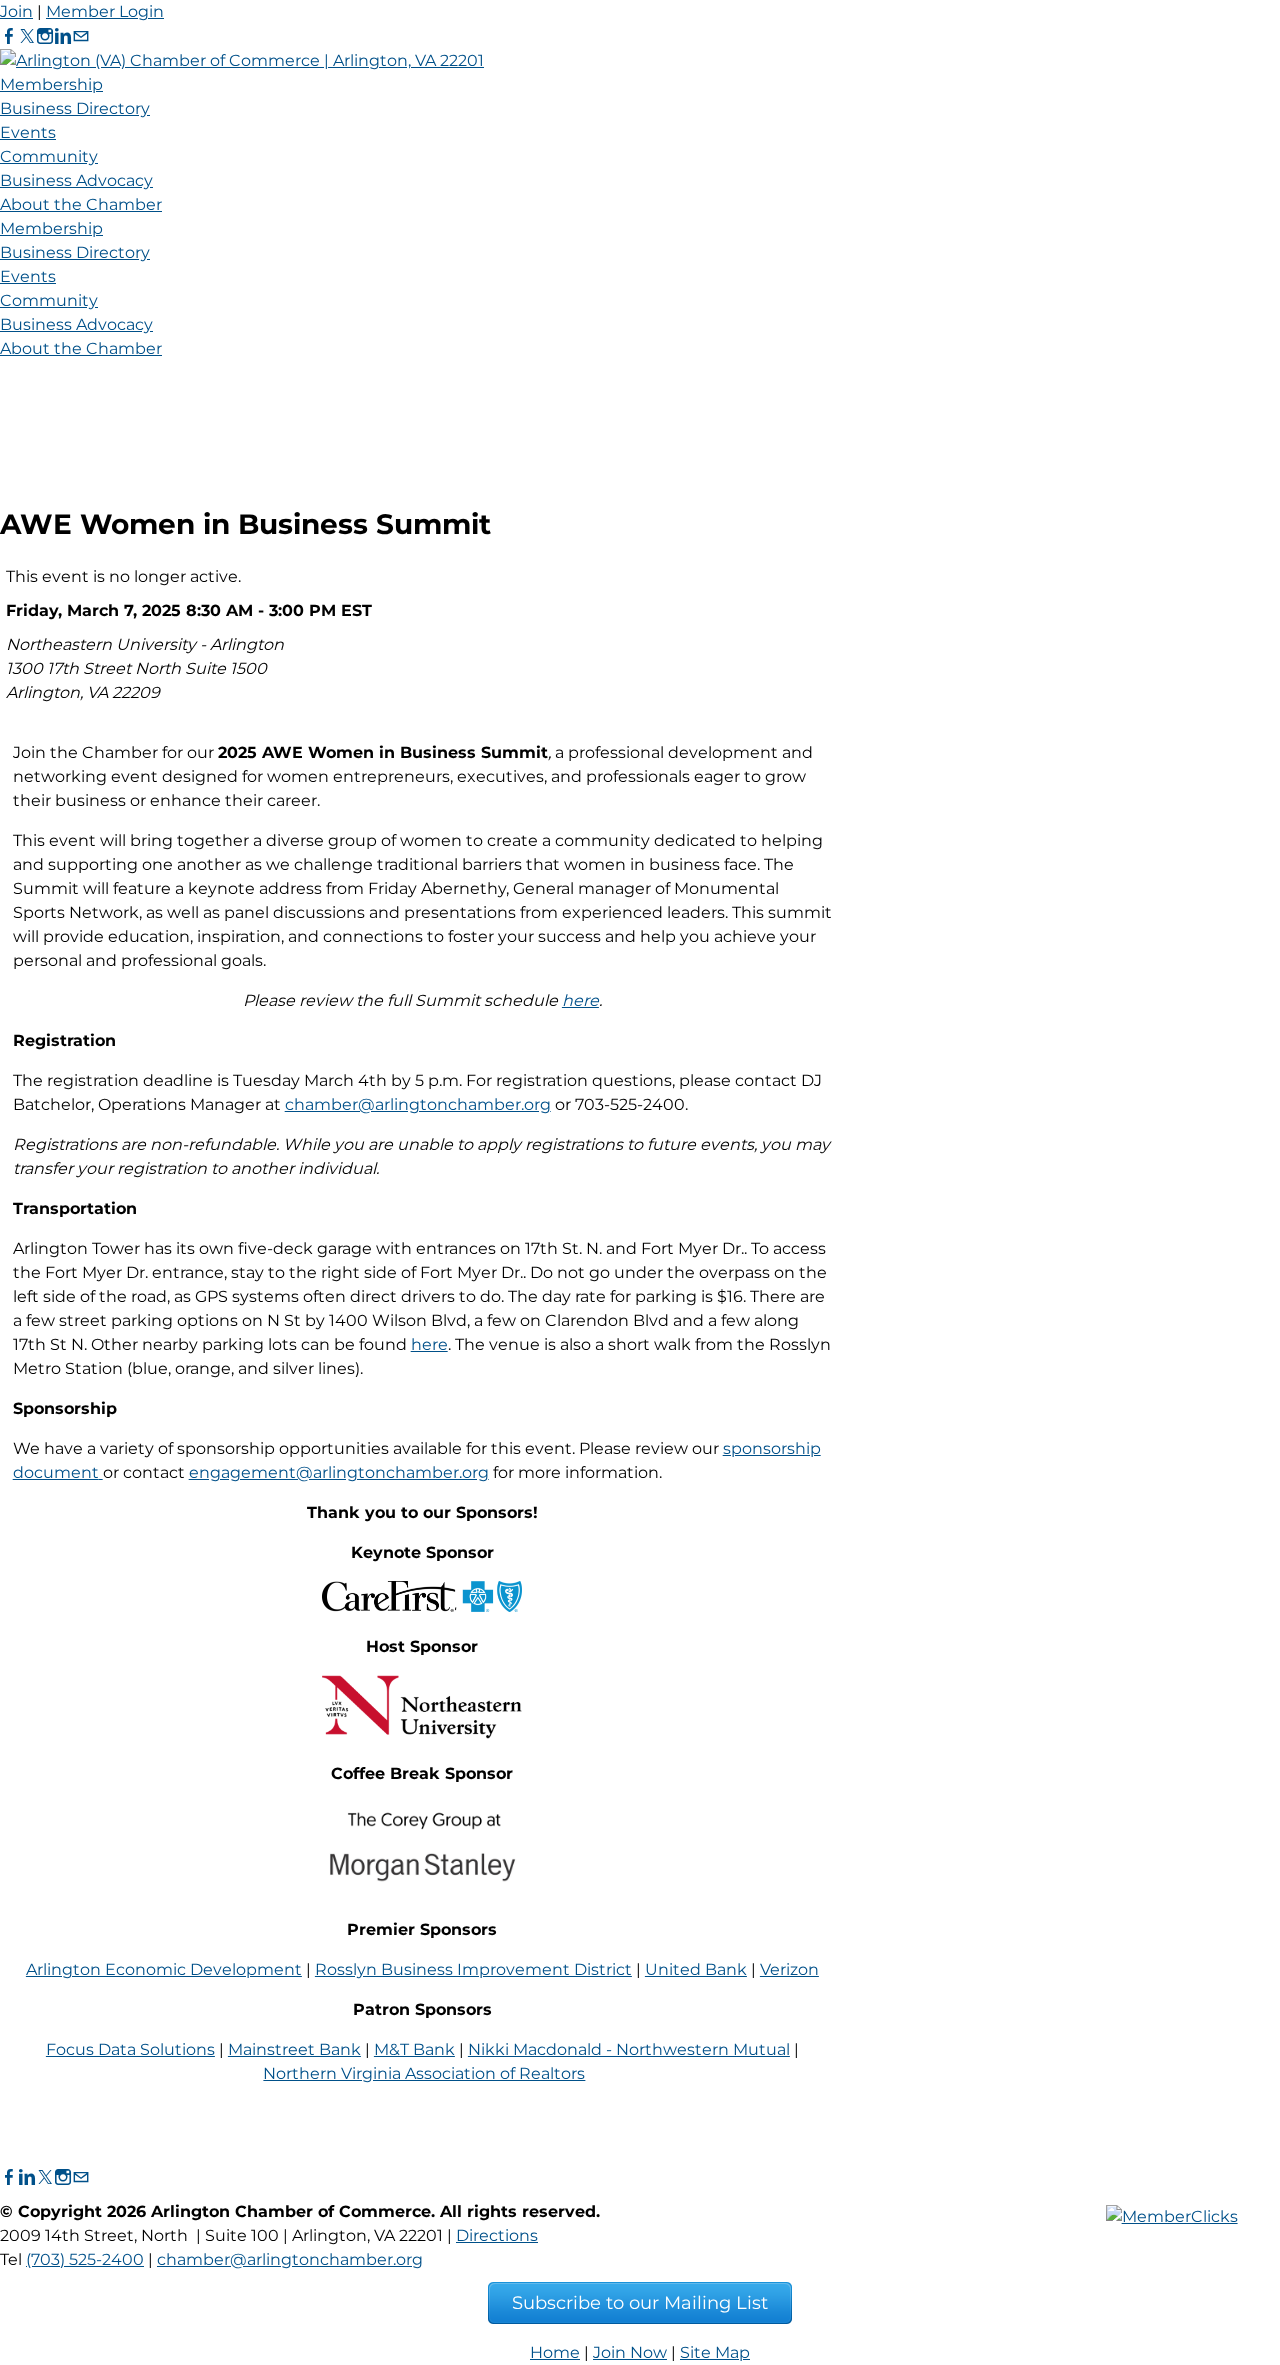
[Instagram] (45, 36)
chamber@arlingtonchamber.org (418, 1104)
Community (49, 156)
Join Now (630, 2352)
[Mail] (81, 36)
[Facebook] (9, 36)
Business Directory (75, 108)
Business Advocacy (76, 180)
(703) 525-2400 (85, 2259)
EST (356, 610)
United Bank (696, 1969)
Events (28, 132)
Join (16, 11)
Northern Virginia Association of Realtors (424, 2073)
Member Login (105, 11)
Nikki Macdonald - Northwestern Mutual (629, 2049)
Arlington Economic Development (164, 1969)
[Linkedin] (63, 36)
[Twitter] (27, 36)
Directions (497, 2235)
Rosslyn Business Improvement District (473, 1969)
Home (555, 2352)
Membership (51, 84)
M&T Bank (414, 2049)
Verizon (789, 1969)
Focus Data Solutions (130, 2049)
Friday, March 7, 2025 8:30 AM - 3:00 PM (171, 610)
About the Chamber (81, 204)
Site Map (715, 2352)
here (580, 1000)
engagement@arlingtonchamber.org (339, 1472)
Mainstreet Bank (294, 2049)
